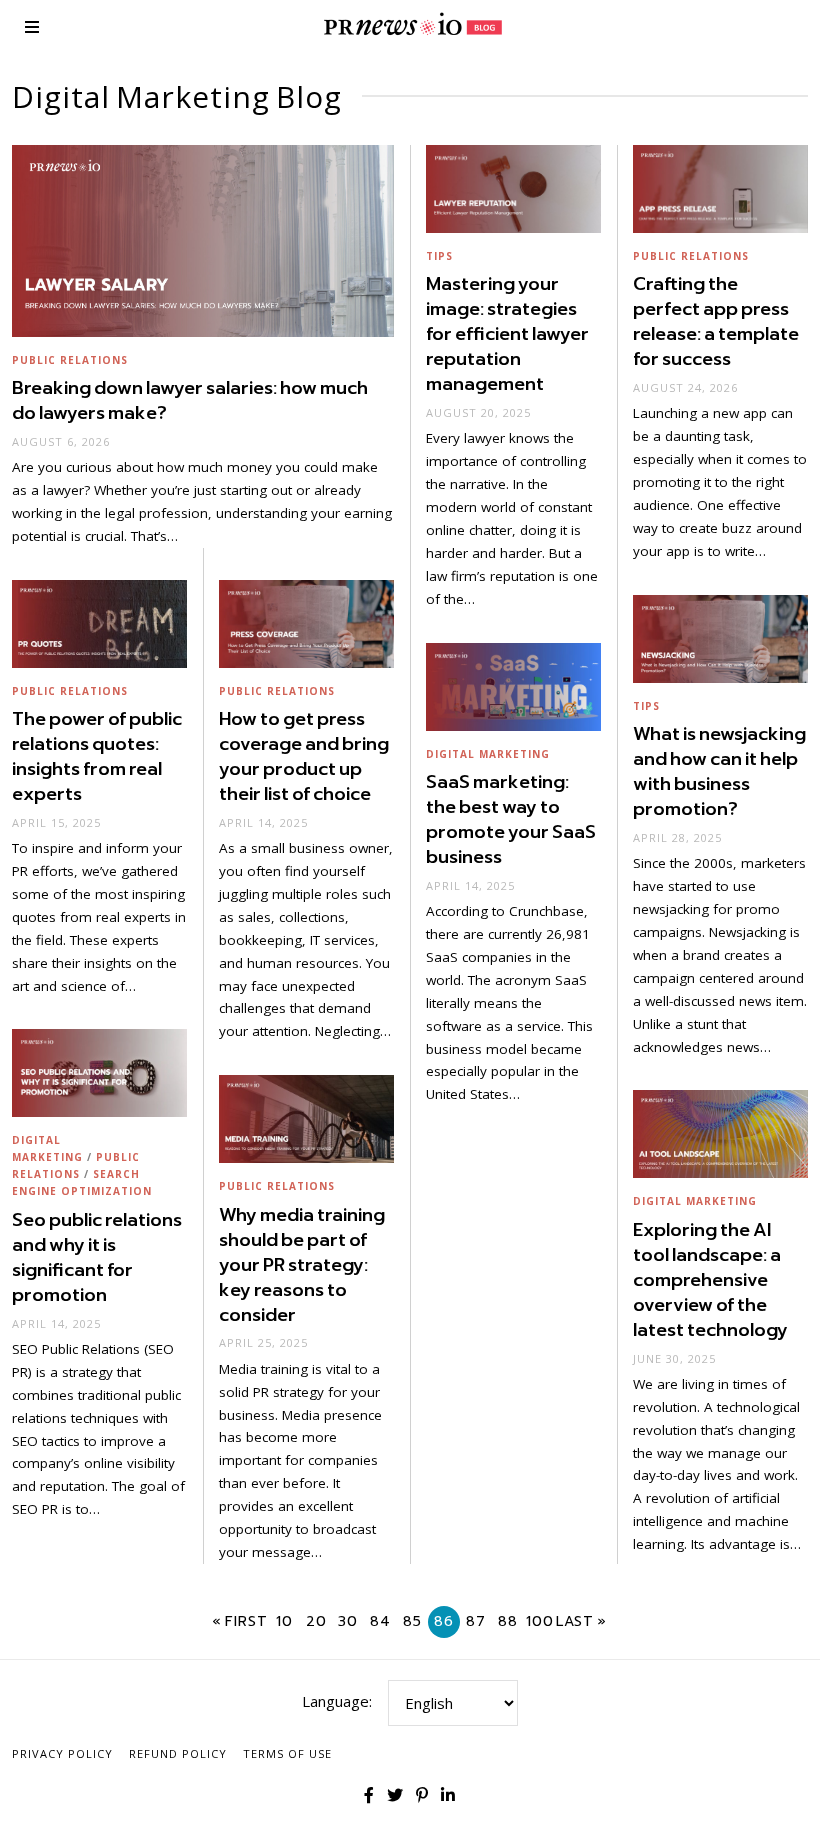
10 (284, 1621)
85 (412, 1621)
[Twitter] (395, 1795)
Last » (581, 1621)
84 (380, 1621)
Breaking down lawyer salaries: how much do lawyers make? (190, 400)
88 (508, 1621)
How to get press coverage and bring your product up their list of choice (304, 756)
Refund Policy (178, 1753)
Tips (439, 256)
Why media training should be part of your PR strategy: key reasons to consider (302, 1265)
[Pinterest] (422, 1795)
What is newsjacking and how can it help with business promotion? (719, 771)
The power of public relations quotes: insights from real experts (97, 756)
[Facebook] (369, 1795)
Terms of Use (287, 1753)
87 (476, 1621)
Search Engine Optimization (82, 1182)
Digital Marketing (488, 754)
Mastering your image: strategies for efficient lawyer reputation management (507, 334)
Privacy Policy (62, 1753)
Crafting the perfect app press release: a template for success (716, 321)
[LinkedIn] (448, 1795)
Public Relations (70, 360)
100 (540, 1621)
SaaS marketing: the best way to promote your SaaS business (511, 819)
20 (316, 1621)
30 (348, 1621)
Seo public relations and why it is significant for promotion (97, 1257)
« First (240, 1621)
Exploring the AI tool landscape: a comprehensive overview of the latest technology (710, 1280)
